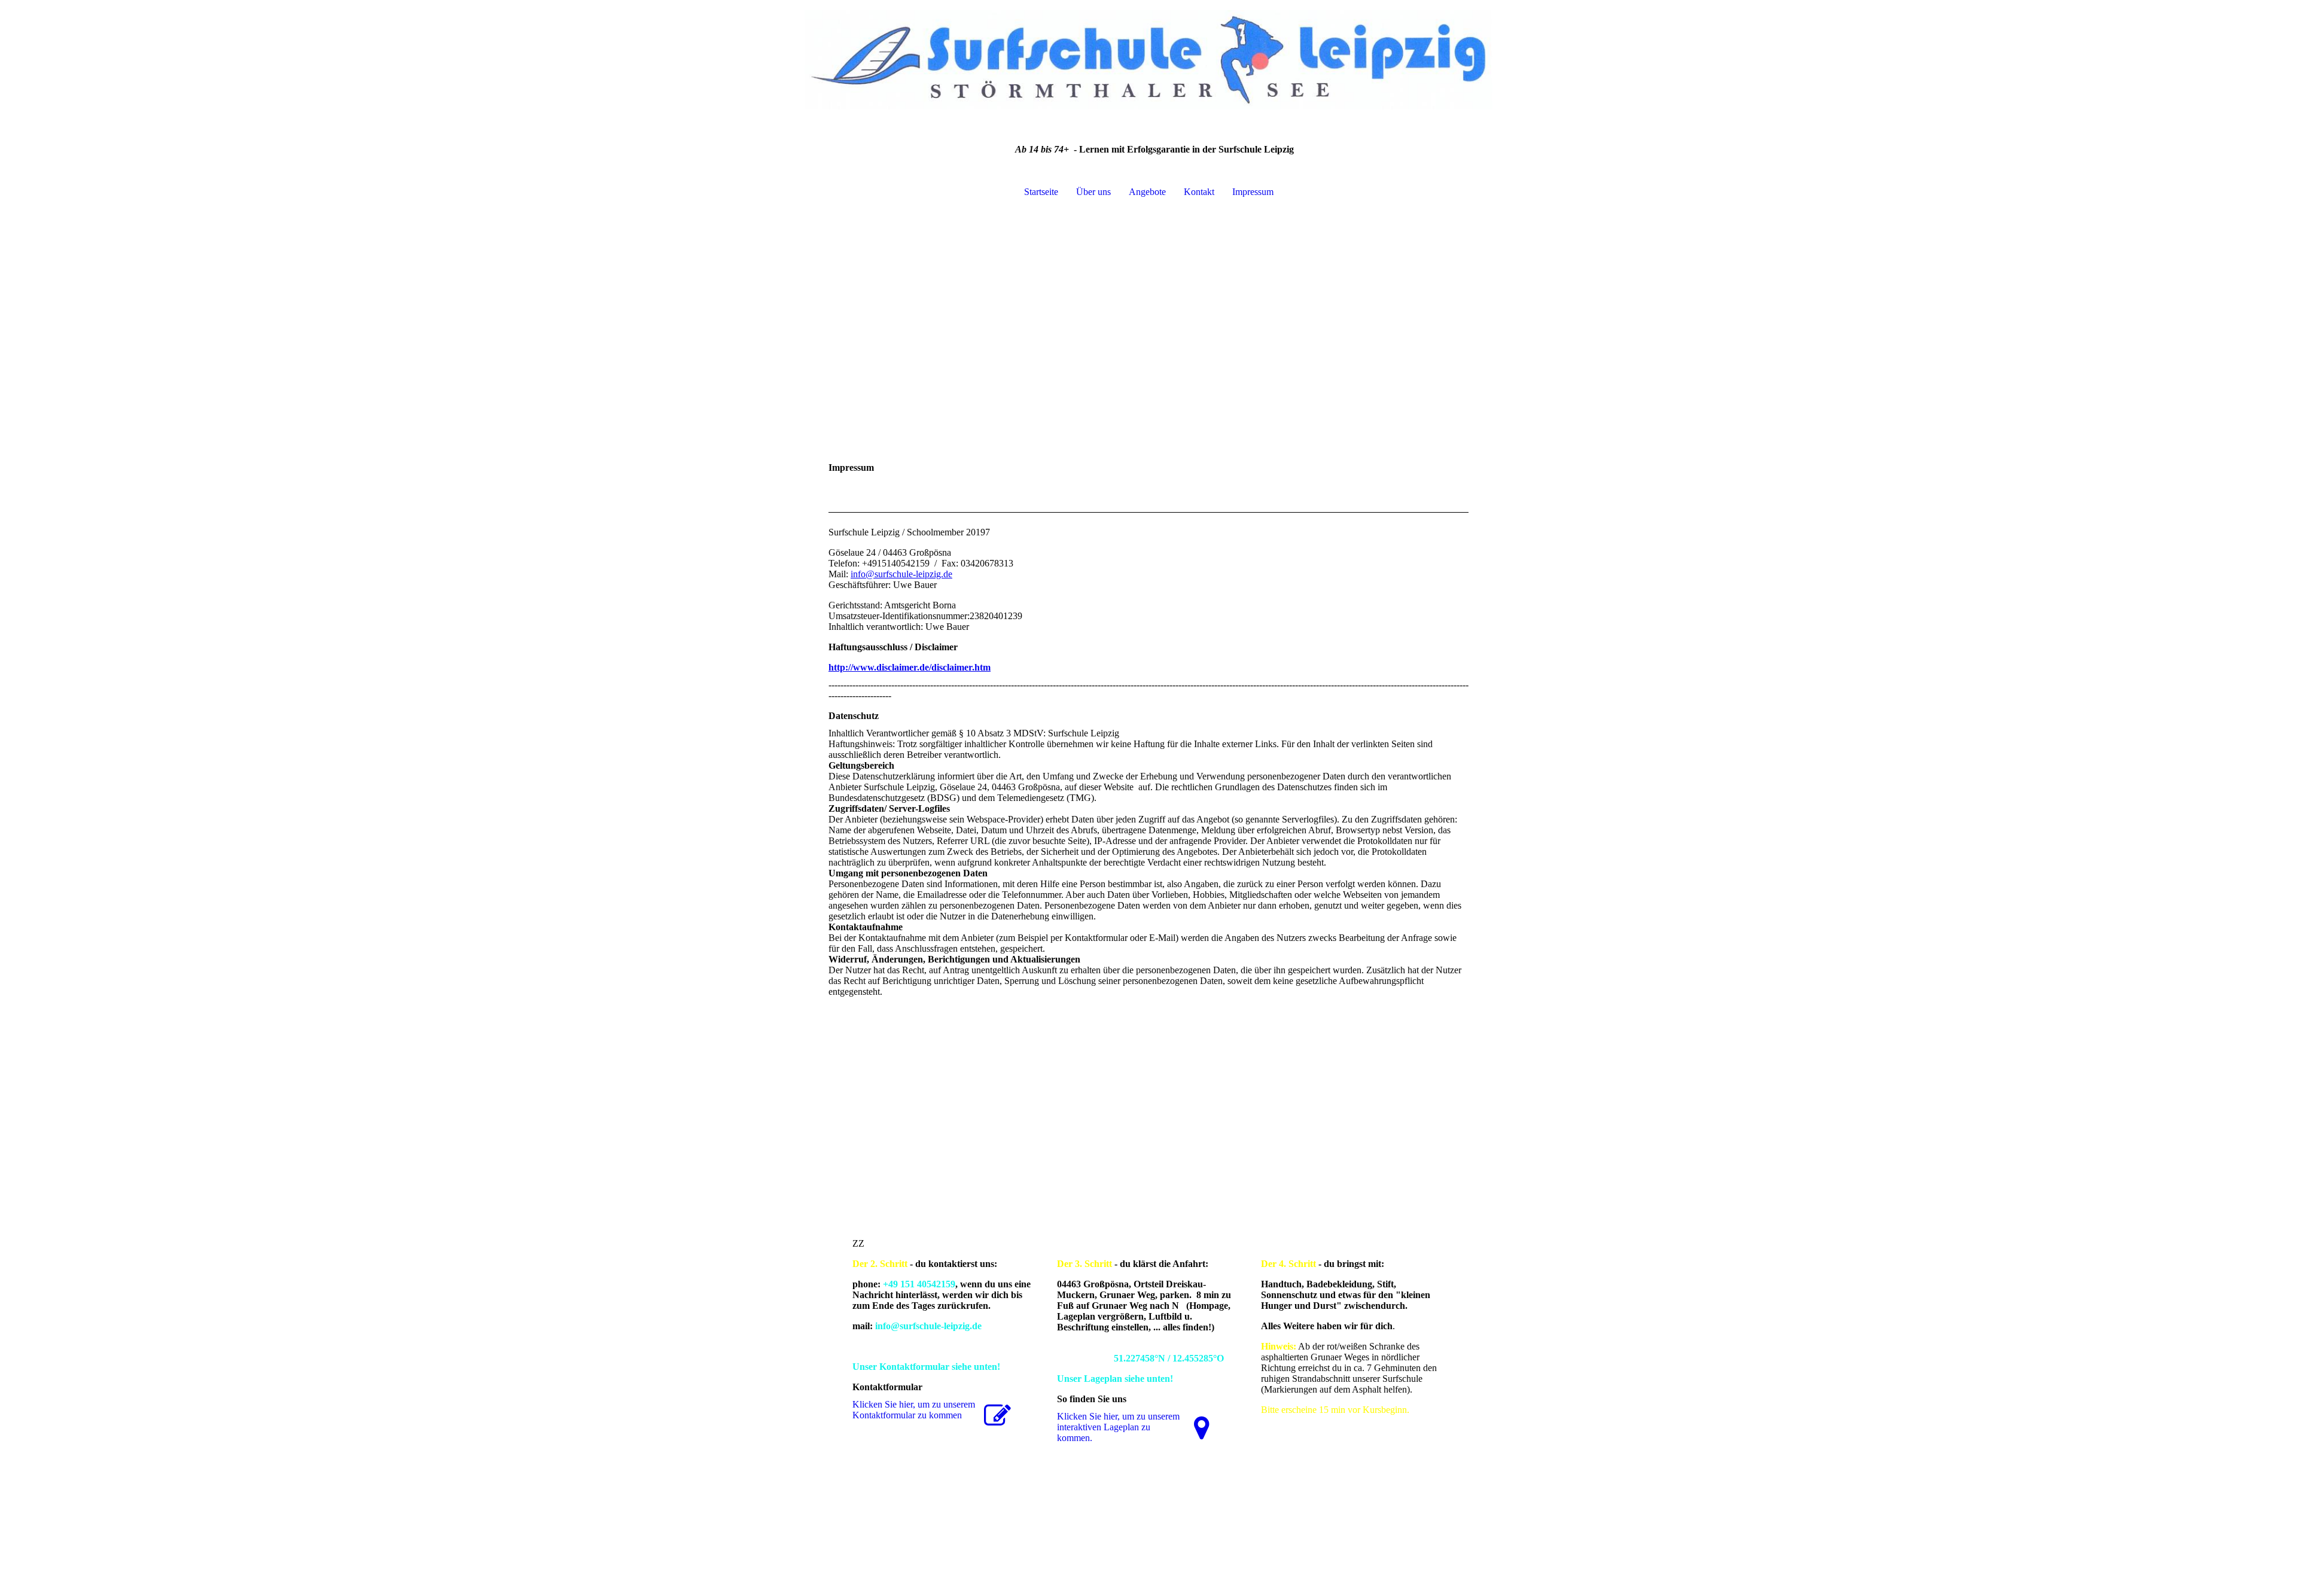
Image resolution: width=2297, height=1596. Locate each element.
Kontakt (1199, 192)
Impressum (1253, 192)
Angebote (1147, 192)
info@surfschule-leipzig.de (901, 574)
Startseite (1041, 192)
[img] (1148, 60)
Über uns (1093, 192)
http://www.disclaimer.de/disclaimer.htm (910, 667)
